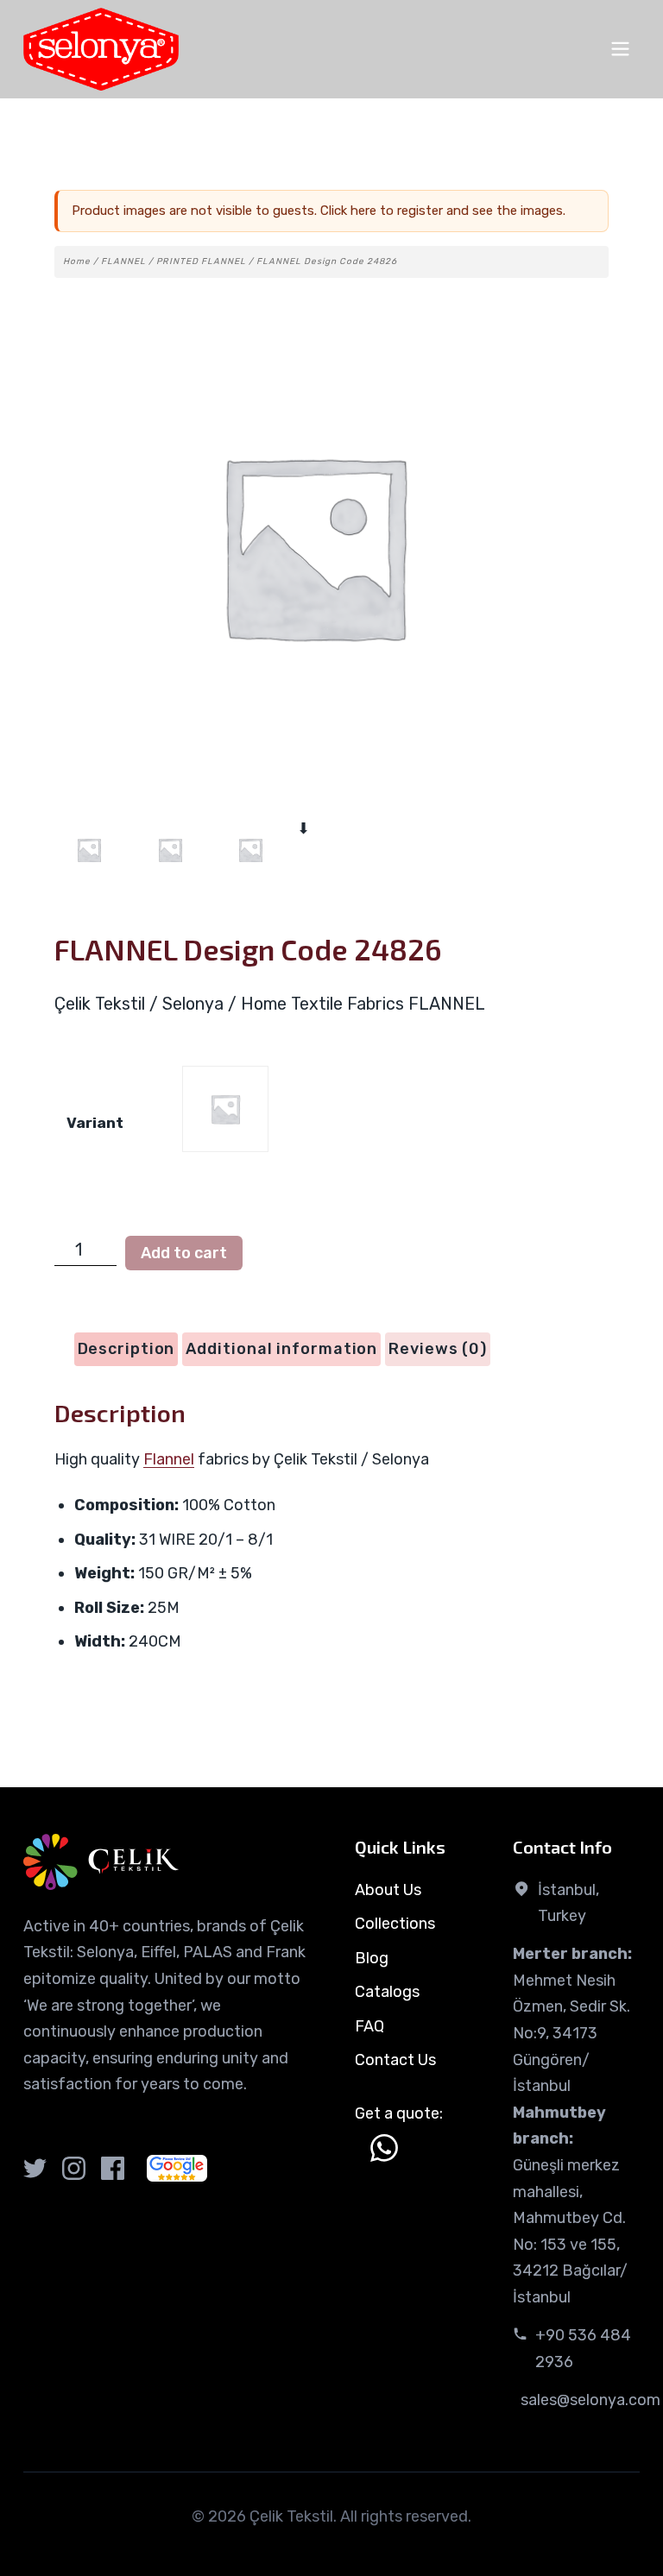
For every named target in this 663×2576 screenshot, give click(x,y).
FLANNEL (123, 261)
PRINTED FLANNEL (201, 261)
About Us (388, 1890)
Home (77, 261)
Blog (372, 1958)
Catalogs (387, 1992)
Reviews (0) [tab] (438, 1349)
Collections (395, 1924)
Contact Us (395, 2060)
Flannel (169, 1459)
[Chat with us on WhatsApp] (384, 2148)
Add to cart (184, 1253)
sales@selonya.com (590, 2400)
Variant (95, 1123)
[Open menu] (620, 49)
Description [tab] (126, 1349)
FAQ (369, 2026)
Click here (348, 211)
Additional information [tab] (281, 1349)
